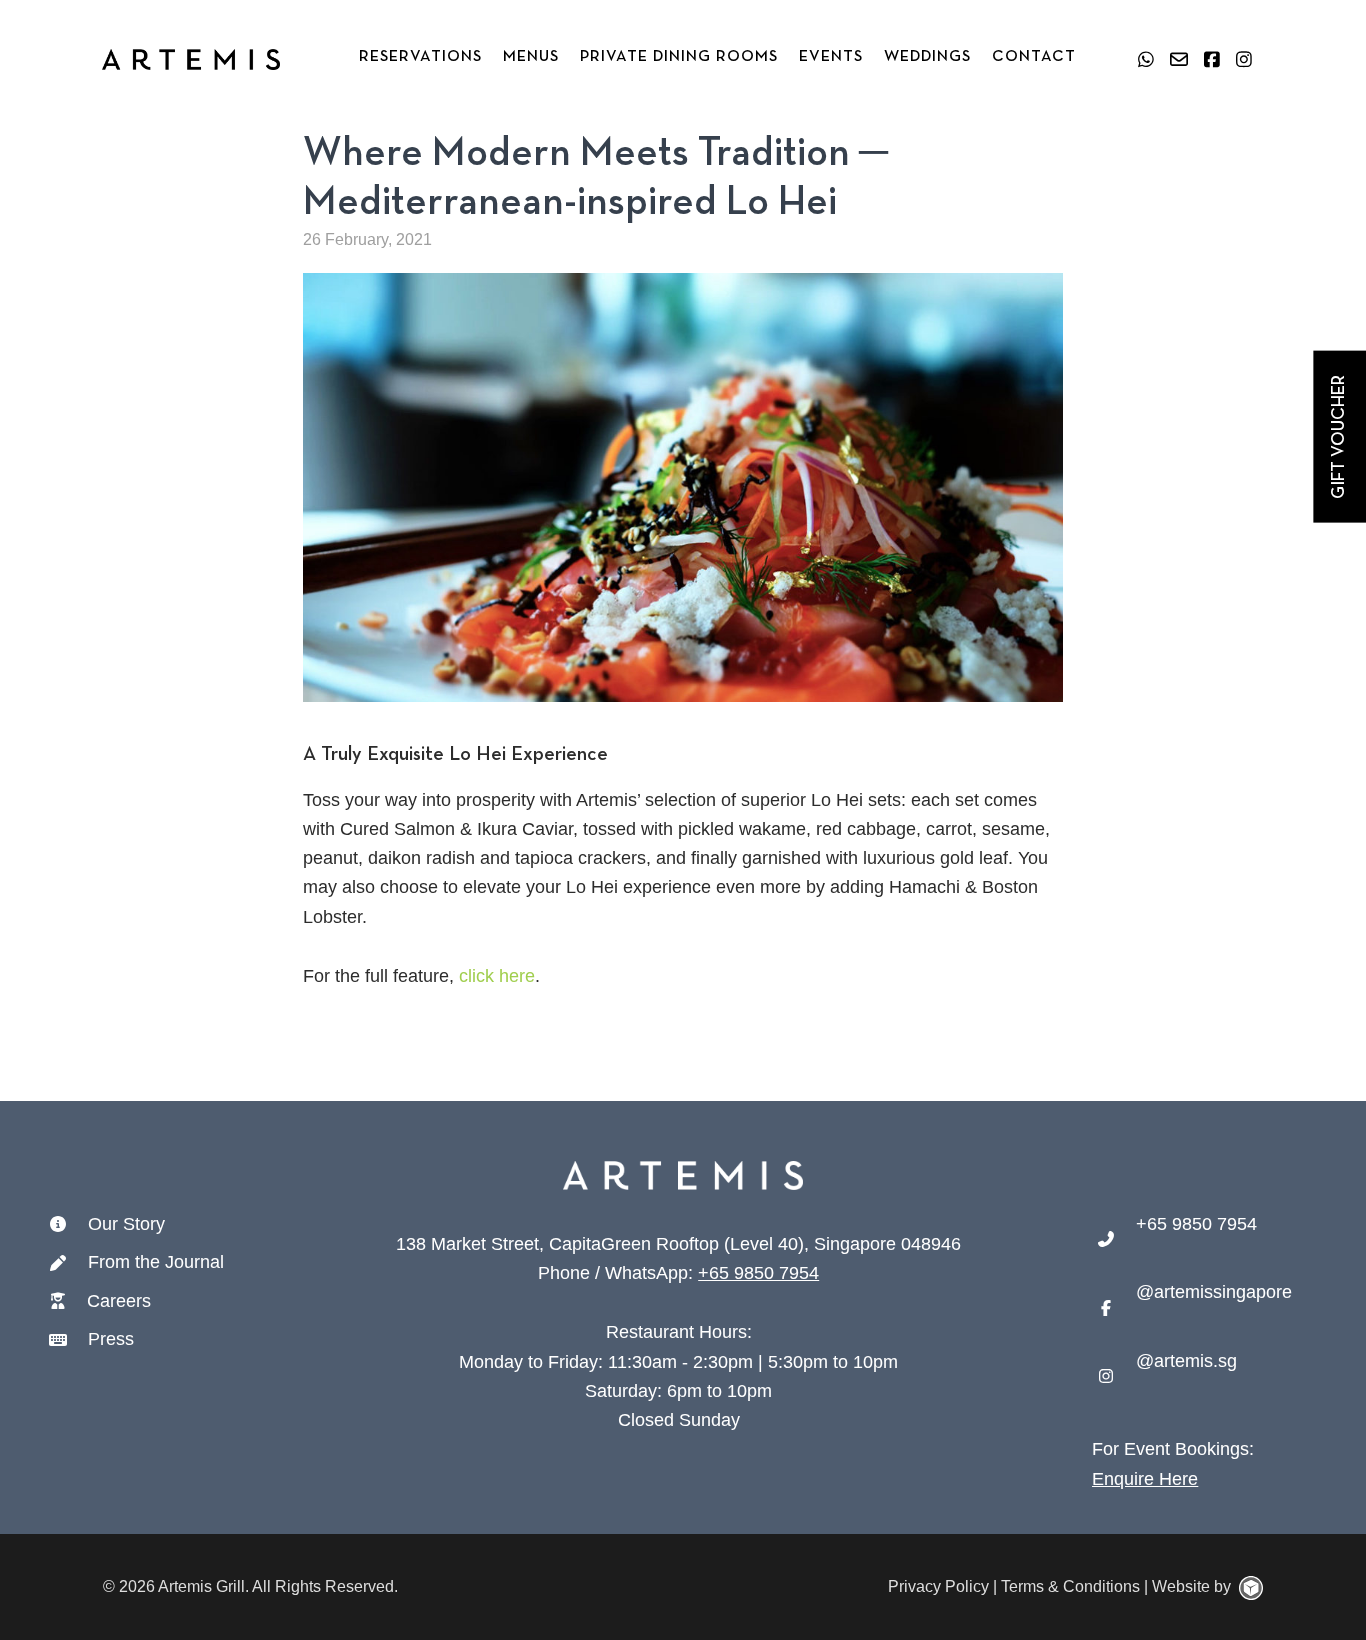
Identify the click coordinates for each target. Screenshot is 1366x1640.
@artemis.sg (1186, 1361)
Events (831, 57)
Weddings (927, 57)
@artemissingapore (1214, 1292)
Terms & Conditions (1070, 1586)
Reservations (420, 57)
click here (497, 976)
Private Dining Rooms (679, 57)
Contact (1034, 57)
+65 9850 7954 (758, 1273)
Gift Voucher (1339, 437)
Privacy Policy (938, 1586)
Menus (531, 57)
